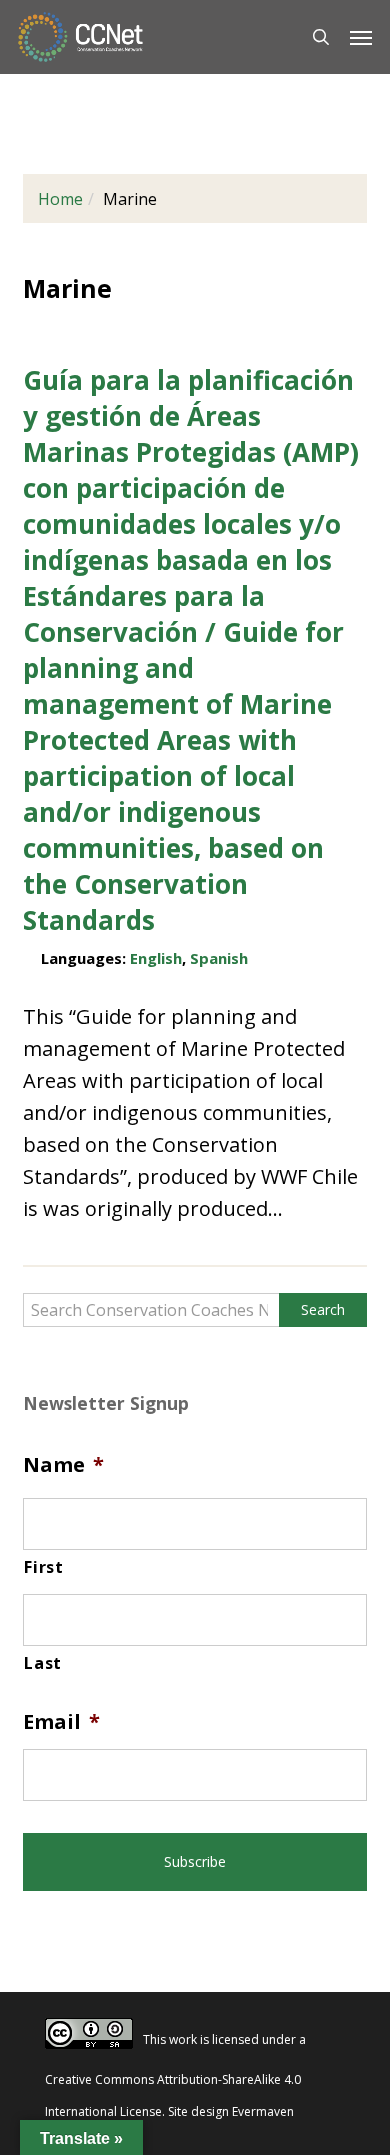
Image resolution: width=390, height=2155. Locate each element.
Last (43, 1663)
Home (60, 199)
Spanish (219, 958)
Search (323, 1309)
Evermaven (263, 2111)
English (156, 958)
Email (61, 1722)
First (43, 1567)
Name (63, 1465)
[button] (361, 37)
